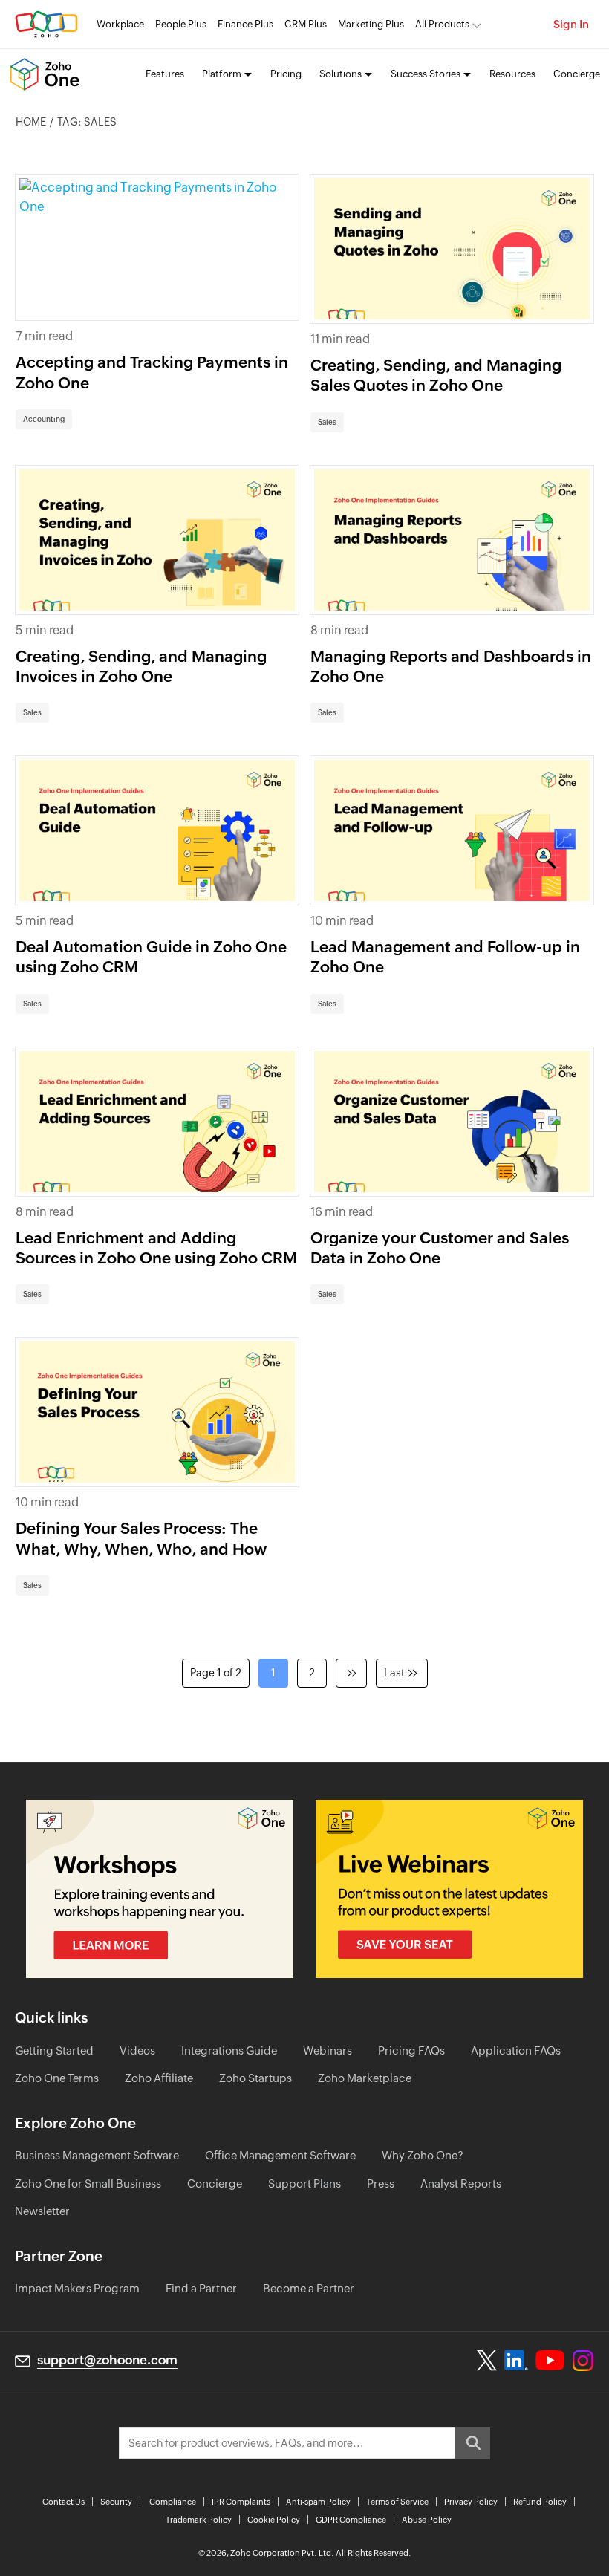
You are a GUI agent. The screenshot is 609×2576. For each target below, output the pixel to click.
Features (165, 74)
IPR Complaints (241, 2502)
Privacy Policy (471, 2502)
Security (116, 2502)
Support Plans (304, 2183)
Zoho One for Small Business (88, 2183)
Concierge (577, 74)
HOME (31, 122)
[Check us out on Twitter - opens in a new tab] (487, 2360)
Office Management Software (280, 2155)
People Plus (181, 24)
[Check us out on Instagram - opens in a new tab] (583, 2361)
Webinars (328, 2050)
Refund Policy (540, 2502)
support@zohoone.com (107, 2360)
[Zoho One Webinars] (449, 1889)
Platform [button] (222, 74)
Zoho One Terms (57, 2078)
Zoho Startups (255, 2078)
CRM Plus (306, 24)
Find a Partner (201, 2288)
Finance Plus (245, 24)
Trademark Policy (199, 2520)
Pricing (286, 74)
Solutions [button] (341, 74)
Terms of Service (397, 2502)
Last (394, 1673)
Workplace (120, 24)
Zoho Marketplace (365, 2078)
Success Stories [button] (426, 74)
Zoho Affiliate (159, 2078)
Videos (137, 2050)
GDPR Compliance (351, 2520)
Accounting (44, 419)
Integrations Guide (229, 2050)
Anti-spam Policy (318, 2502)
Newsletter (42, 2211)
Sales (327, 422)
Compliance (173, 2502)
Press (381, 2183)
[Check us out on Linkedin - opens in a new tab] (516, 2361)
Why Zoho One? (423, 2155)
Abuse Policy (427, 2520)
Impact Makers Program (77, 2288)
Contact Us (63, 2502)
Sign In (571, 24)
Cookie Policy (274, 2520)
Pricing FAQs (411, 2050)
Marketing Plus (371, 24)
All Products (442, 24)
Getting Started (54, 2050)
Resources (512, 74)
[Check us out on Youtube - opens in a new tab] (550, 2361)
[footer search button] (472, 2443)
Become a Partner (309, 2288)
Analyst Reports (461, 2183)
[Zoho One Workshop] (160, 1889)
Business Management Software (97, 2155)
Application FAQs (516, 2050)
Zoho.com (46, 24)
